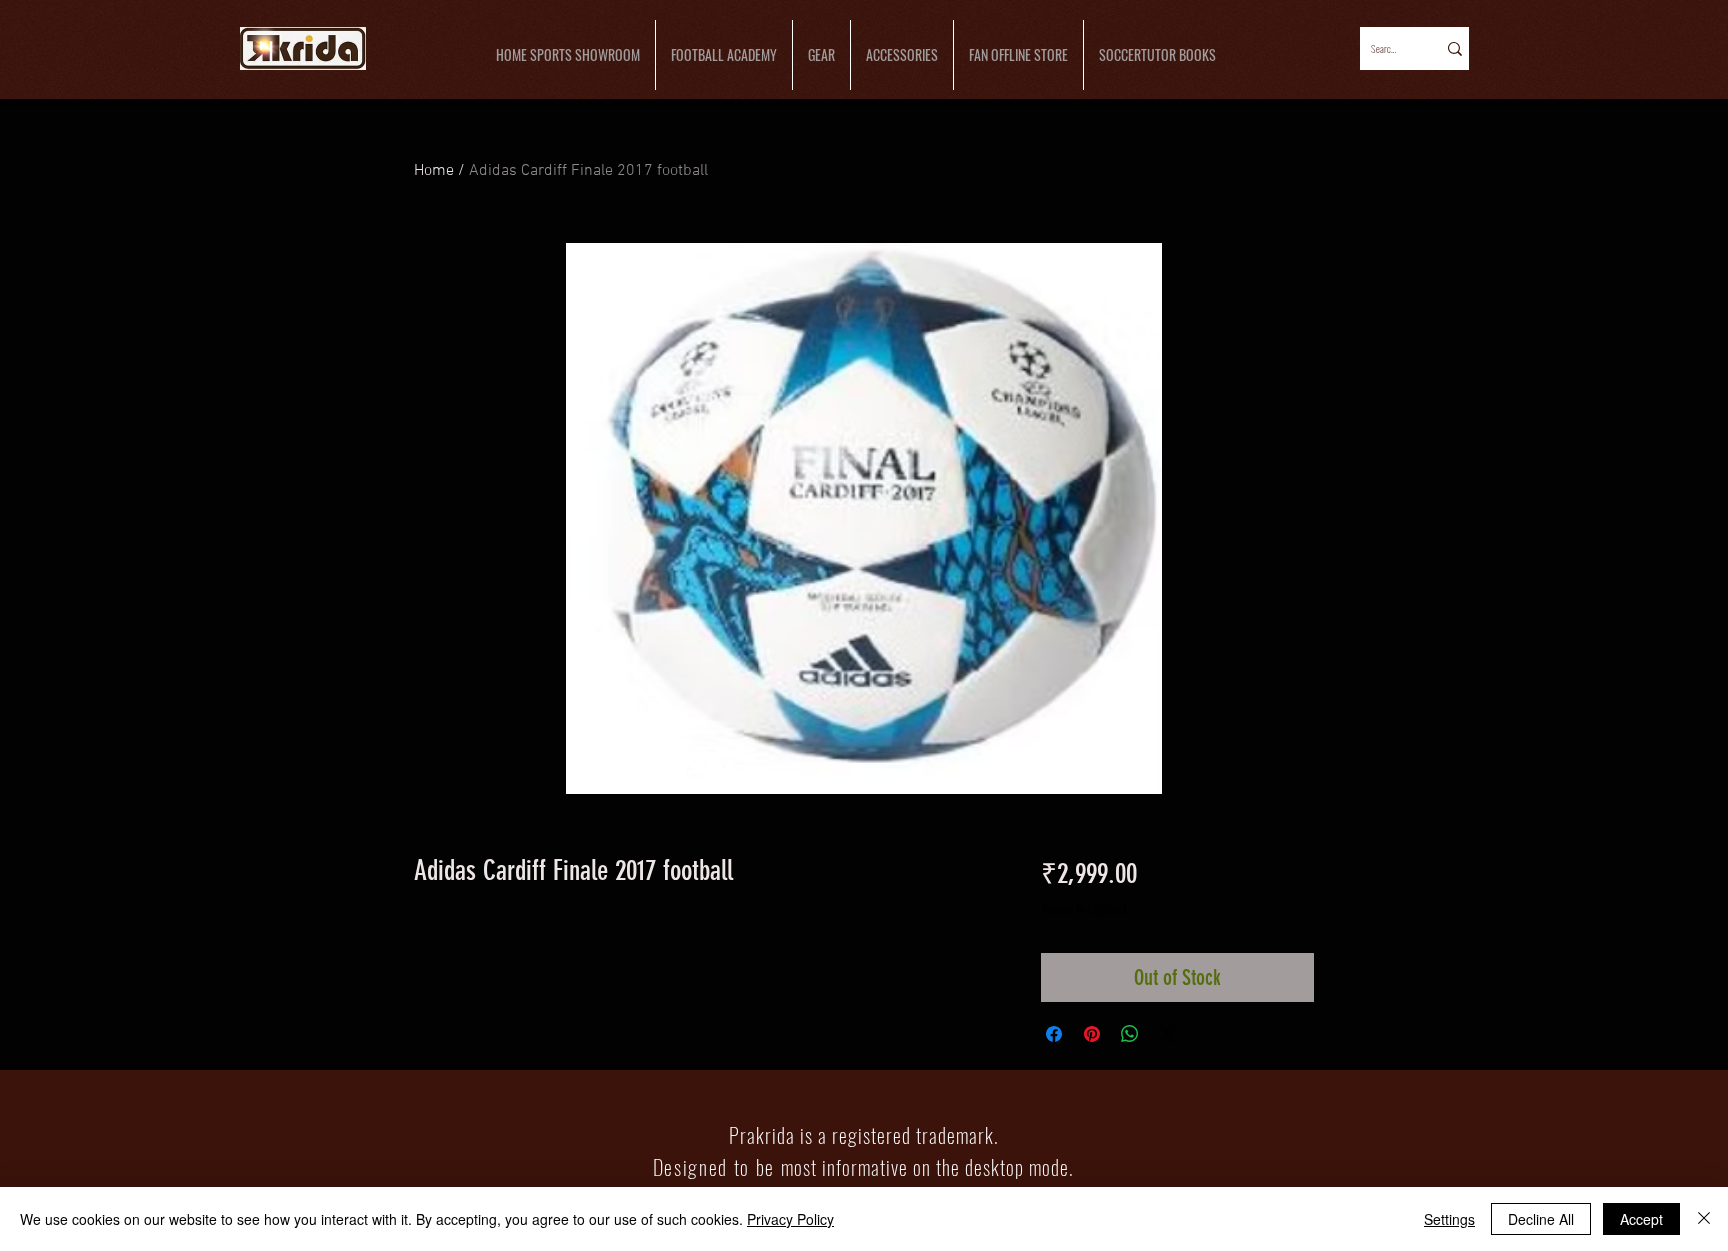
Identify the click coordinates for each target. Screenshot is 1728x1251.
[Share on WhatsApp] (1130, 1034)
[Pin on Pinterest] (1092, 1034)
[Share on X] (1168, 1034)
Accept (1641, 1219)
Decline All (1541, 1219)
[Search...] (1453, 48)
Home (434, 171)
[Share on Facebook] (1054, 1034)
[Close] (1704, 1219)
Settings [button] (1449, 1219)
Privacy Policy (790, 1219)
